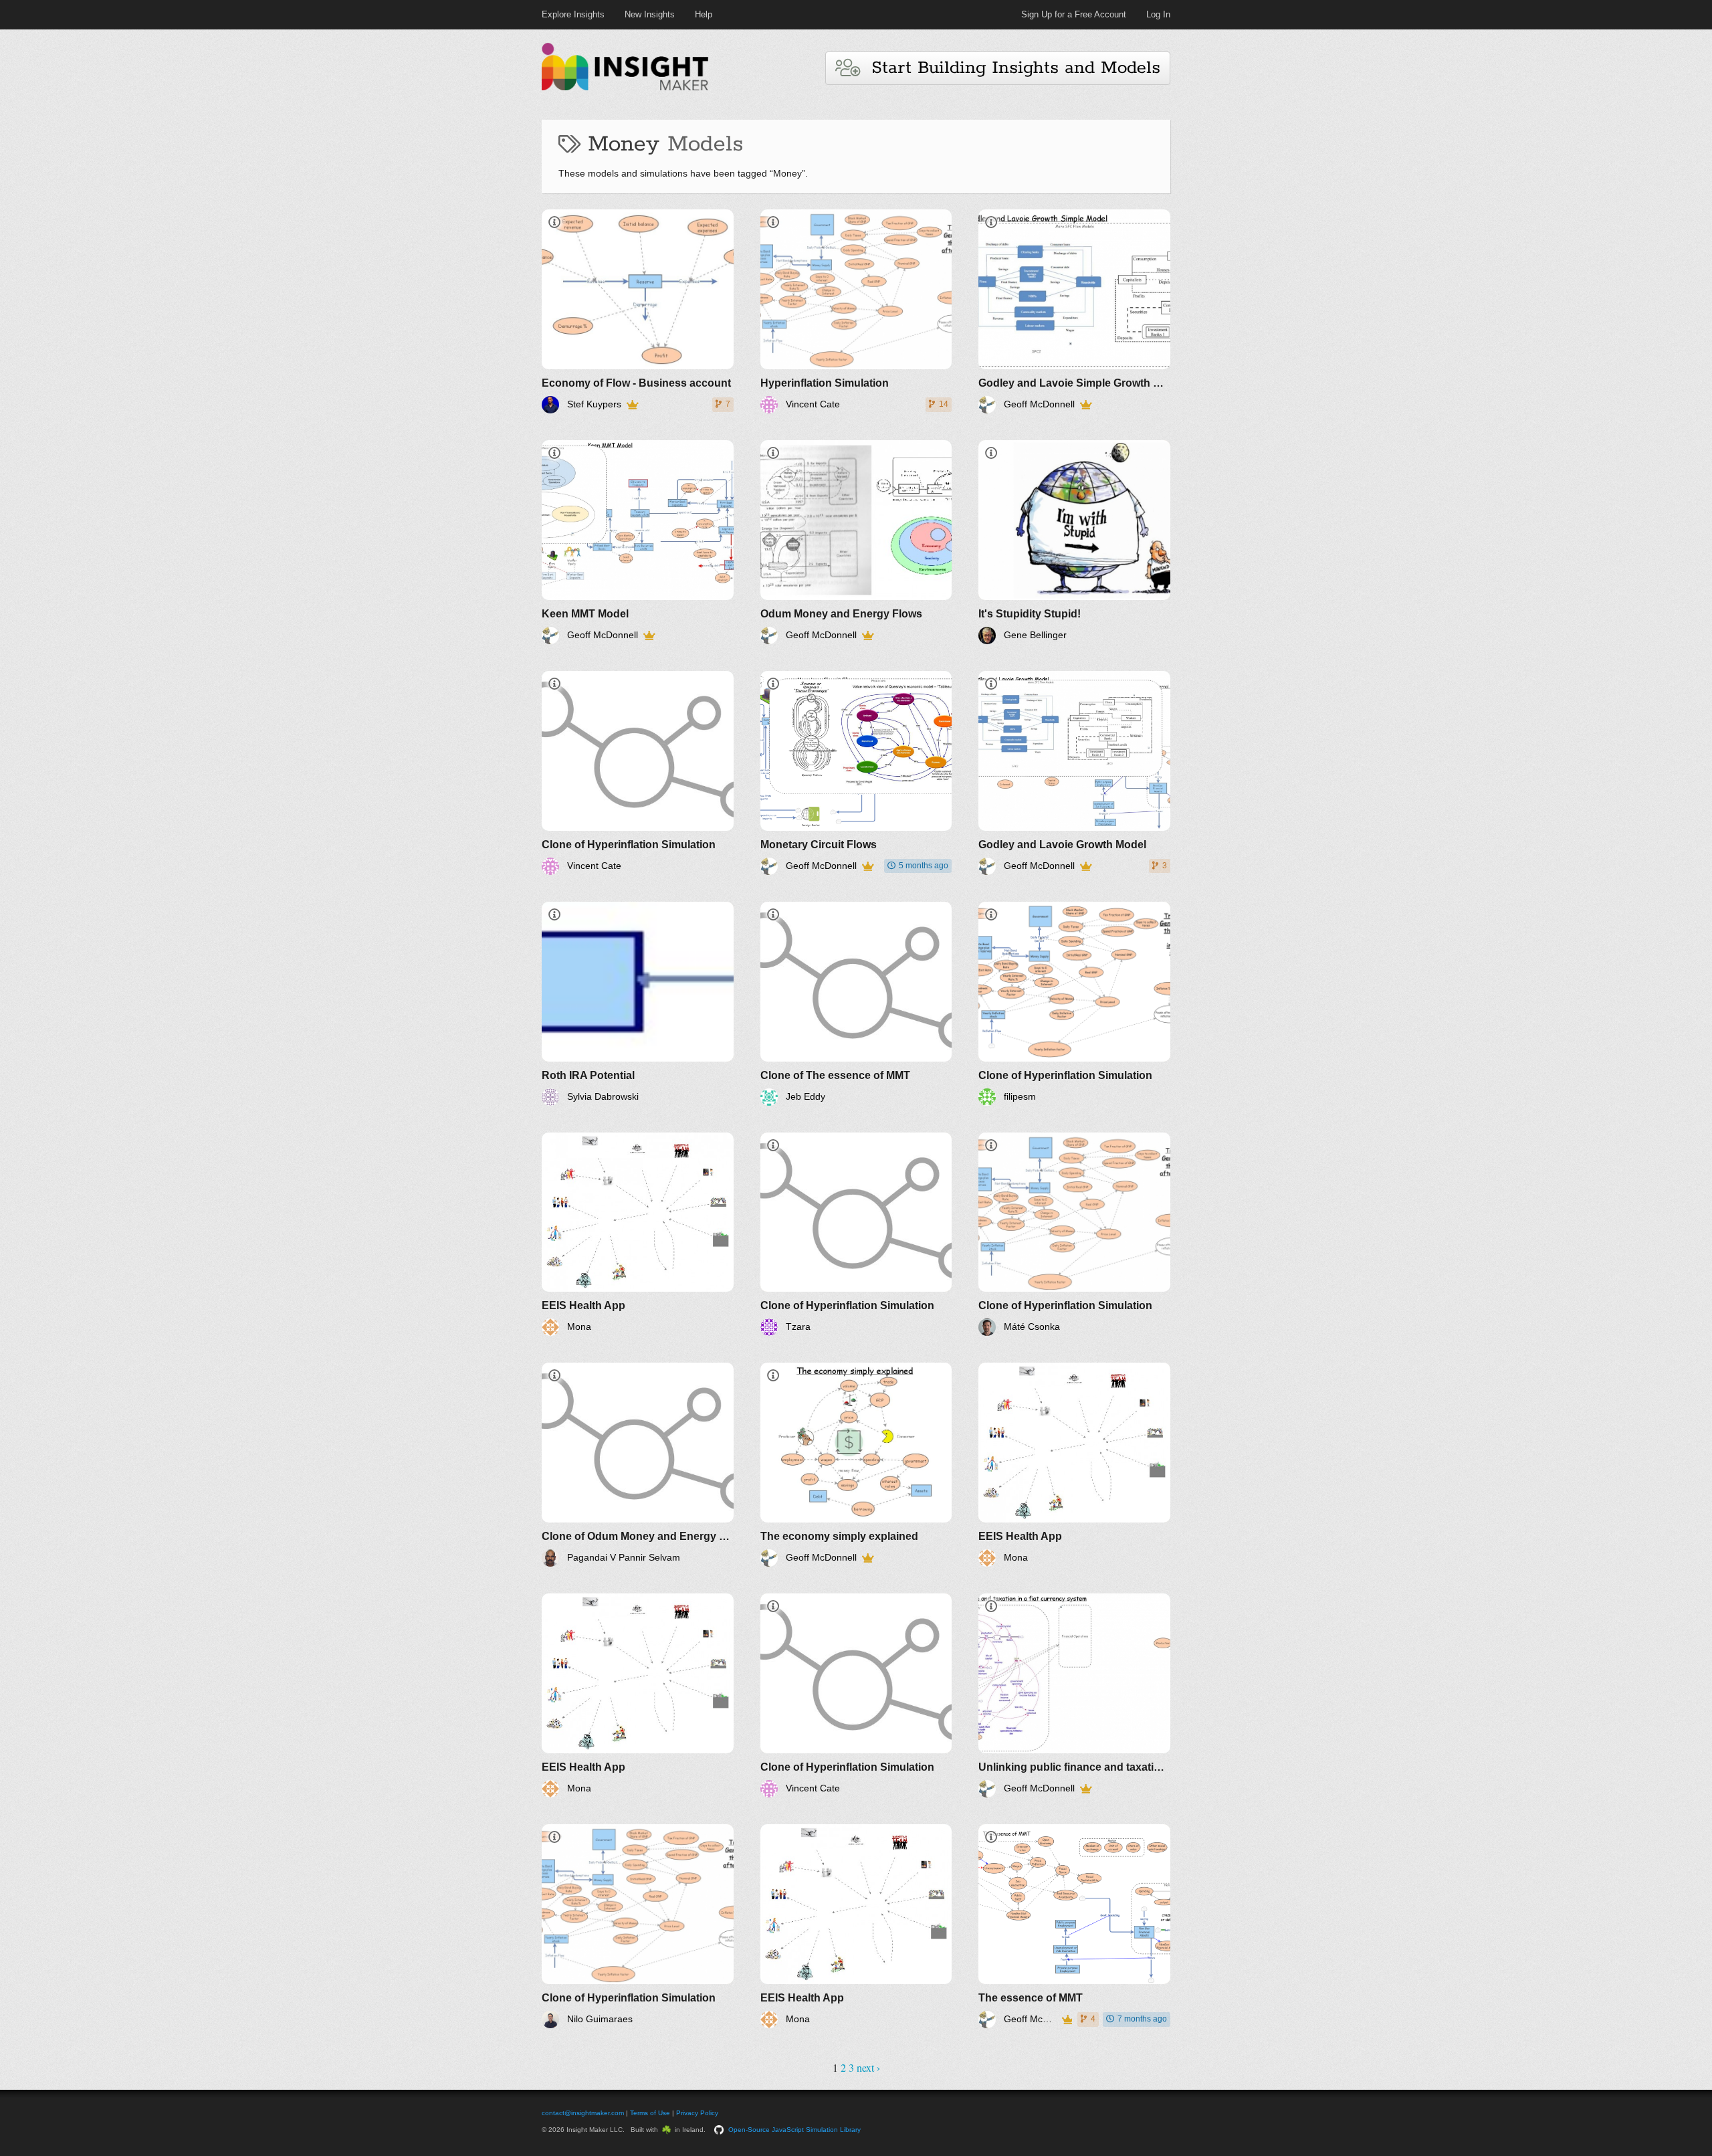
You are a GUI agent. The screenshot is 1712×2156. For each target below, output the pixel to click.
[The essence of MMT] (1074, 1926)
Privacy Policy (697, 2113)
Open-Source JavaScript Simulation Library (794, 2130)
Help (704, 14)
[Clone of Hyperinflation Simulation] (638, 773)
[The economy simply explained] (856, 1465)
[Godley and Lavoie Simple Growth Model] (1074, 311)
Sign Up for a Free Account (1074, 14)
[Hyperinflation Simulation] (856, 311)
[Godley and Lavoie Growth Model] (1074, 773)
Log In (1158, 14)
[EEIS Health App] (638, 1235)
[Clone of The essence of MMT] (856, 1004)
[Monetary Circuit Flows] (856, 773)
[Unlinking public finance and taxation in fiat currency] (1074, 1695)
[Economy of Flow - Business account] (638, 311)
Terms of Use (650, 2113)
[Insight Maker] (625, 89)
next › (868, 2067)
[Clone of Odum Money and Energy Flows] (638, 1465)
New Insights (650, 14)
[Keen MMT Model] (638, 542)
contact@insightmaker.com (583, 2113)
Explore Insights (573, 14)
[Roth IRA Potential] (638, 1004)
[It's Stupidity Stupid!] (1074, 542)
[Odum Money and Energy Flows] (856, 542)
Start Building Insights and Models (1010, 68)
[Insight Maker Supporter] (632, 405)
